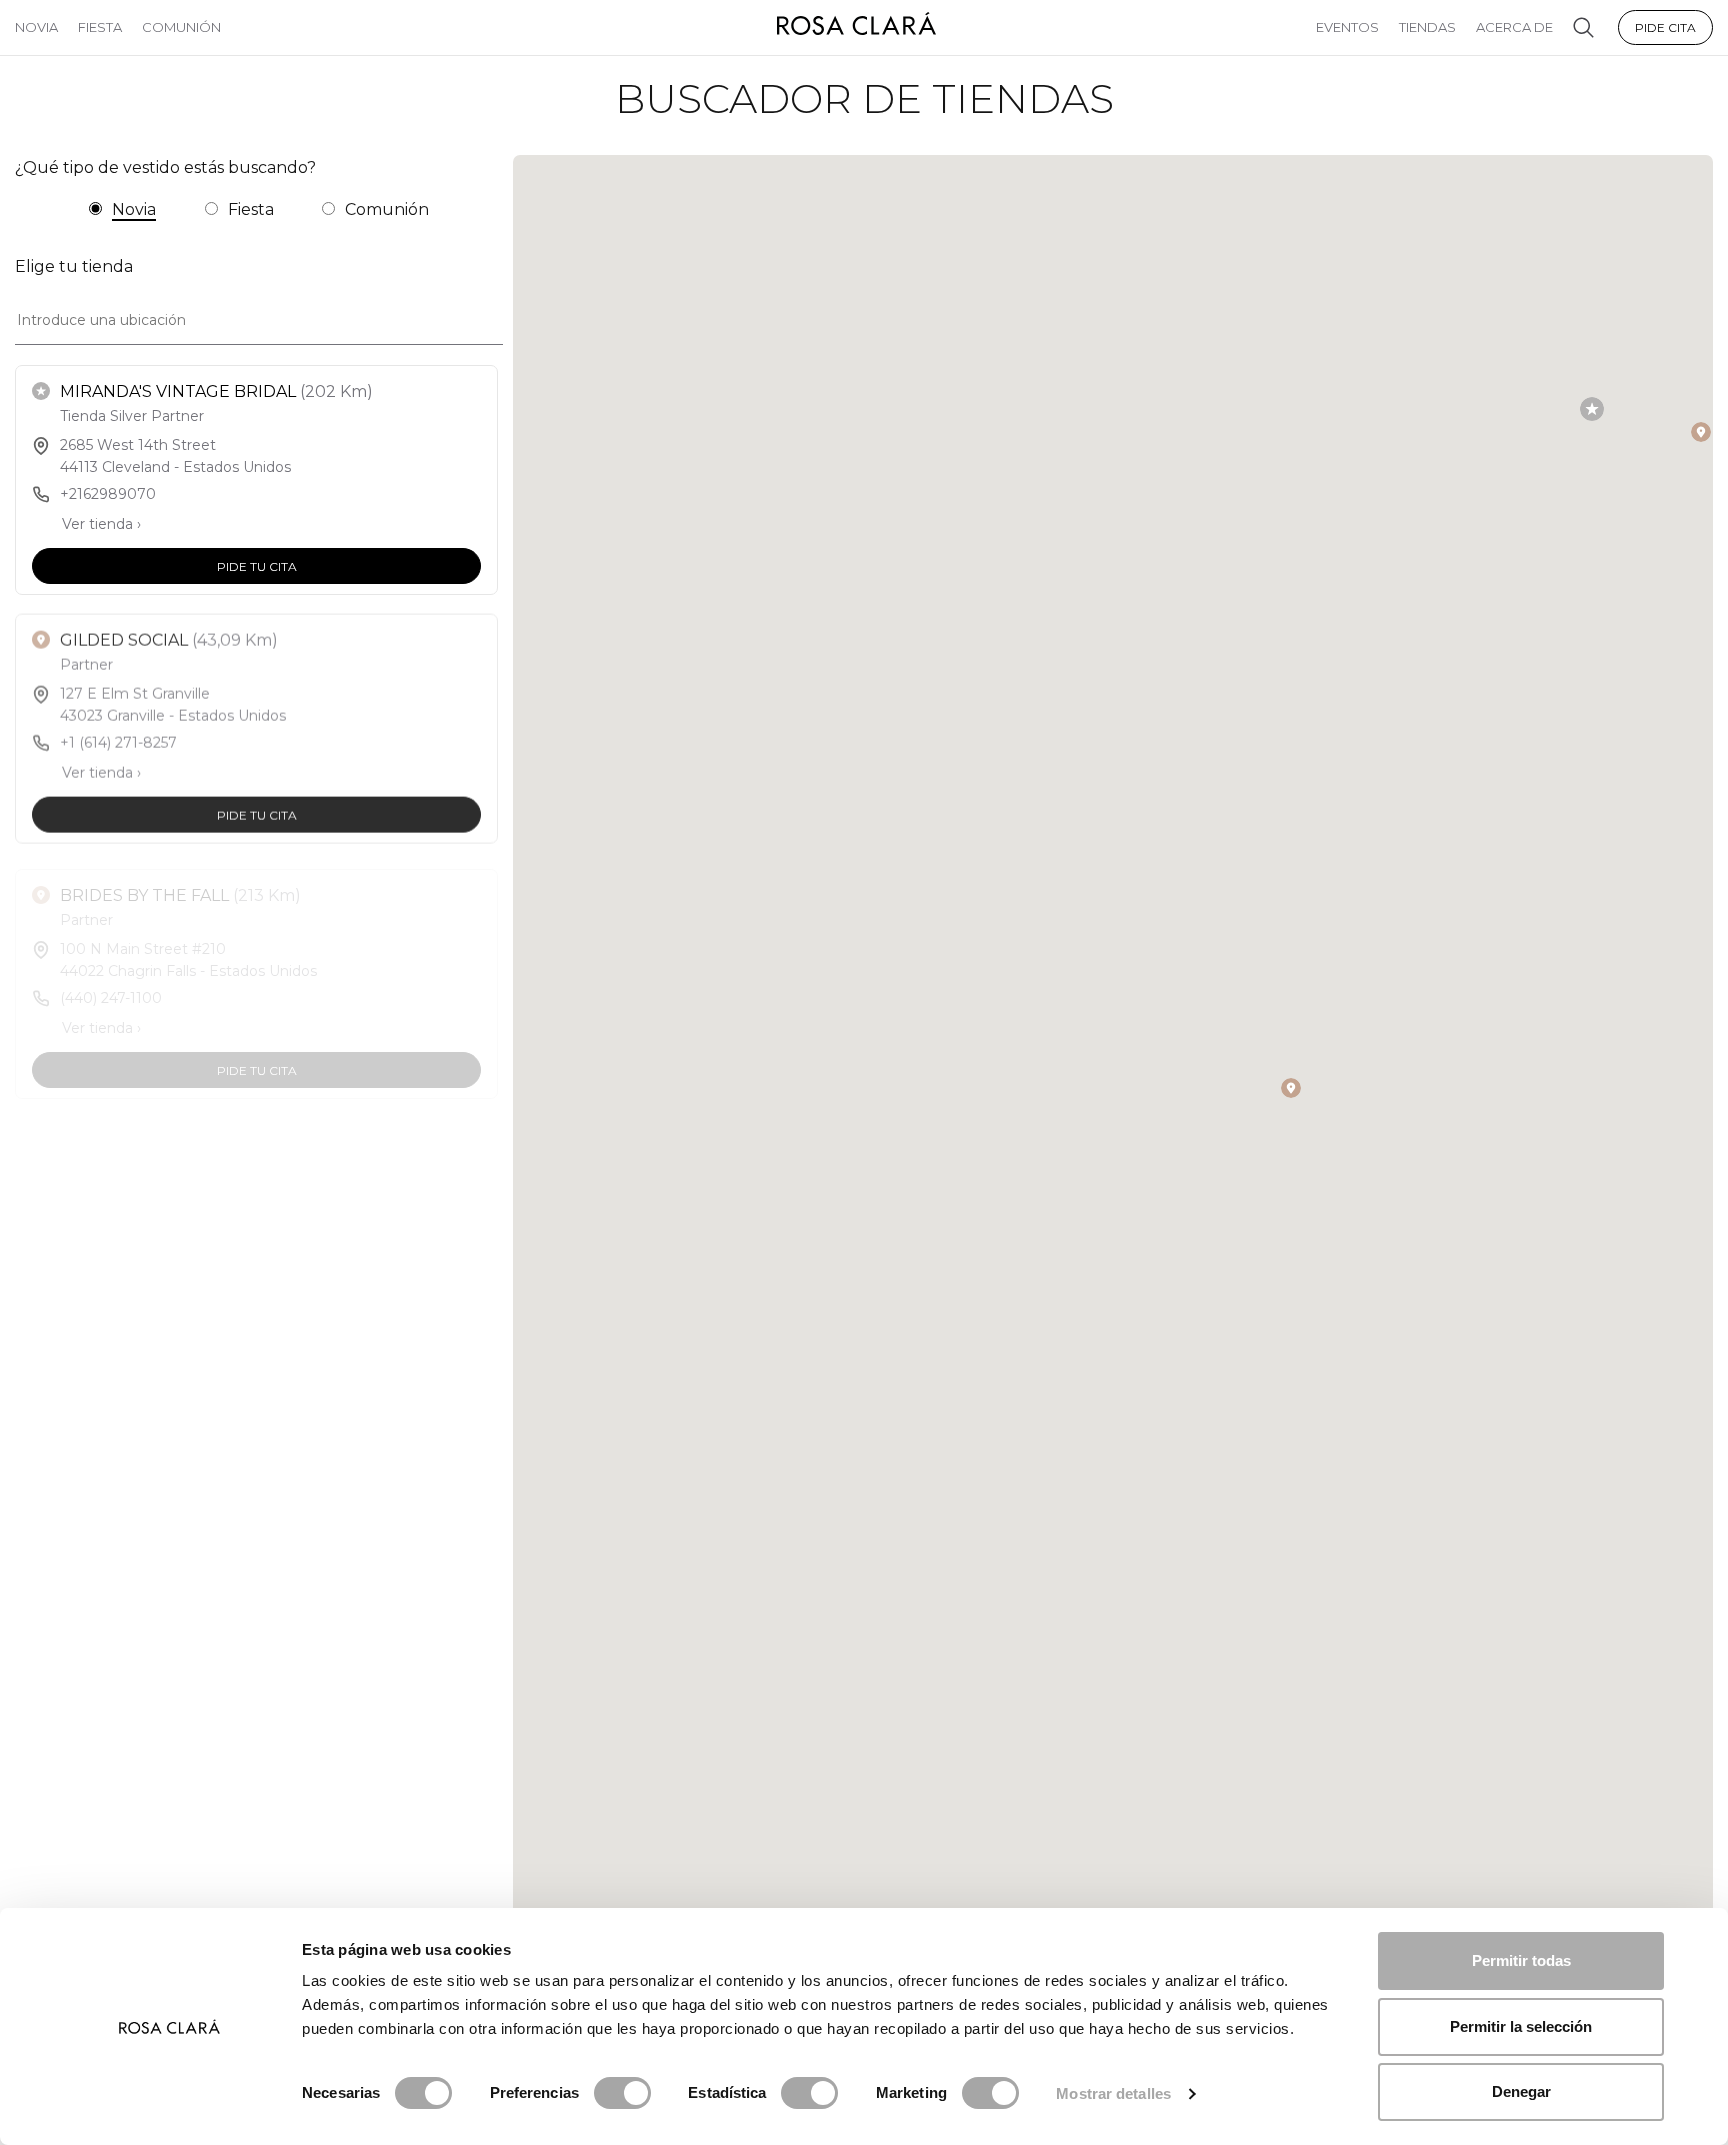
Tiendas (1427, 27)
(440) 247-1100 (111, 987)
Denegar (1521, 2091)
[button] (1592, 409)
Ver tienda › (101, 524)
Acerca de (1514, 27)
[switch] (622, 2093)
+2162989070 (108, 494)
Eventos (1347, 27)
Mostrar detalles (1113, 2093)
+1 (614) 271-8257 (118, 740)
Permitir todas (1521, 1960)
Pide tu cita (257, 565)
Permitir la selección (1521, 2026)
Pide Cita (1665, 27)
